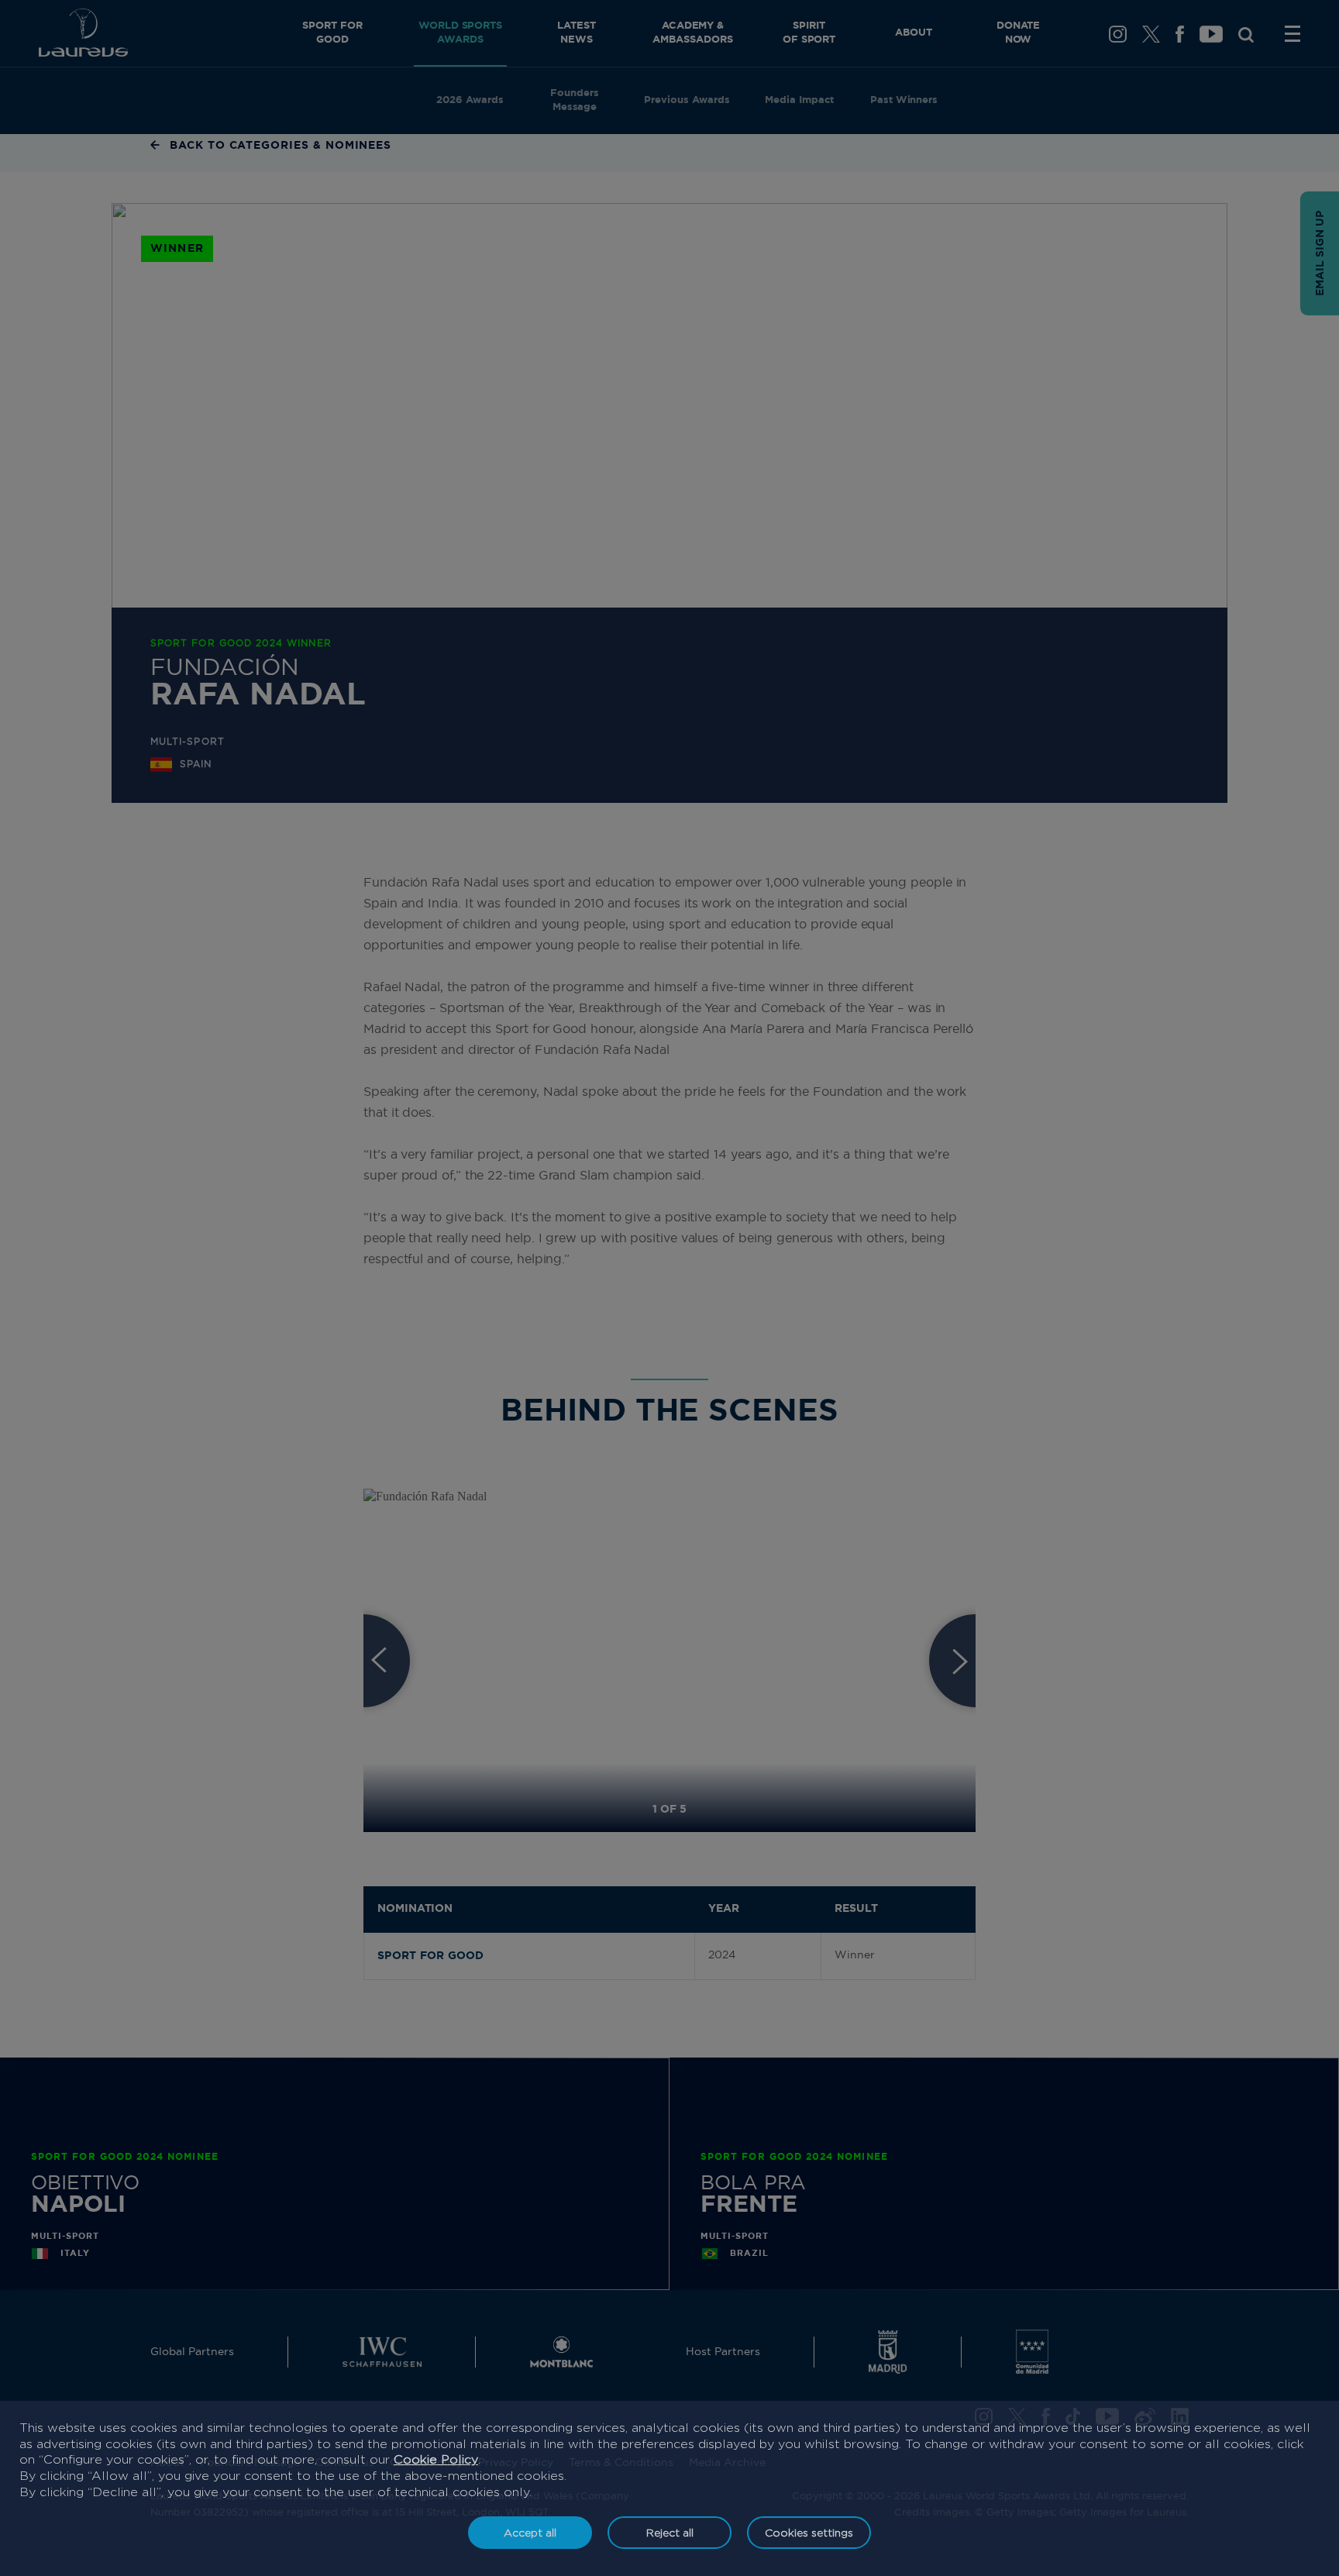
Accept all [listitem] (530, 2532)
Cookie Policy (436, 2459)
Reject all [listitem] (670, 2532)
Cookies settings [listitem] (809, 2532)
